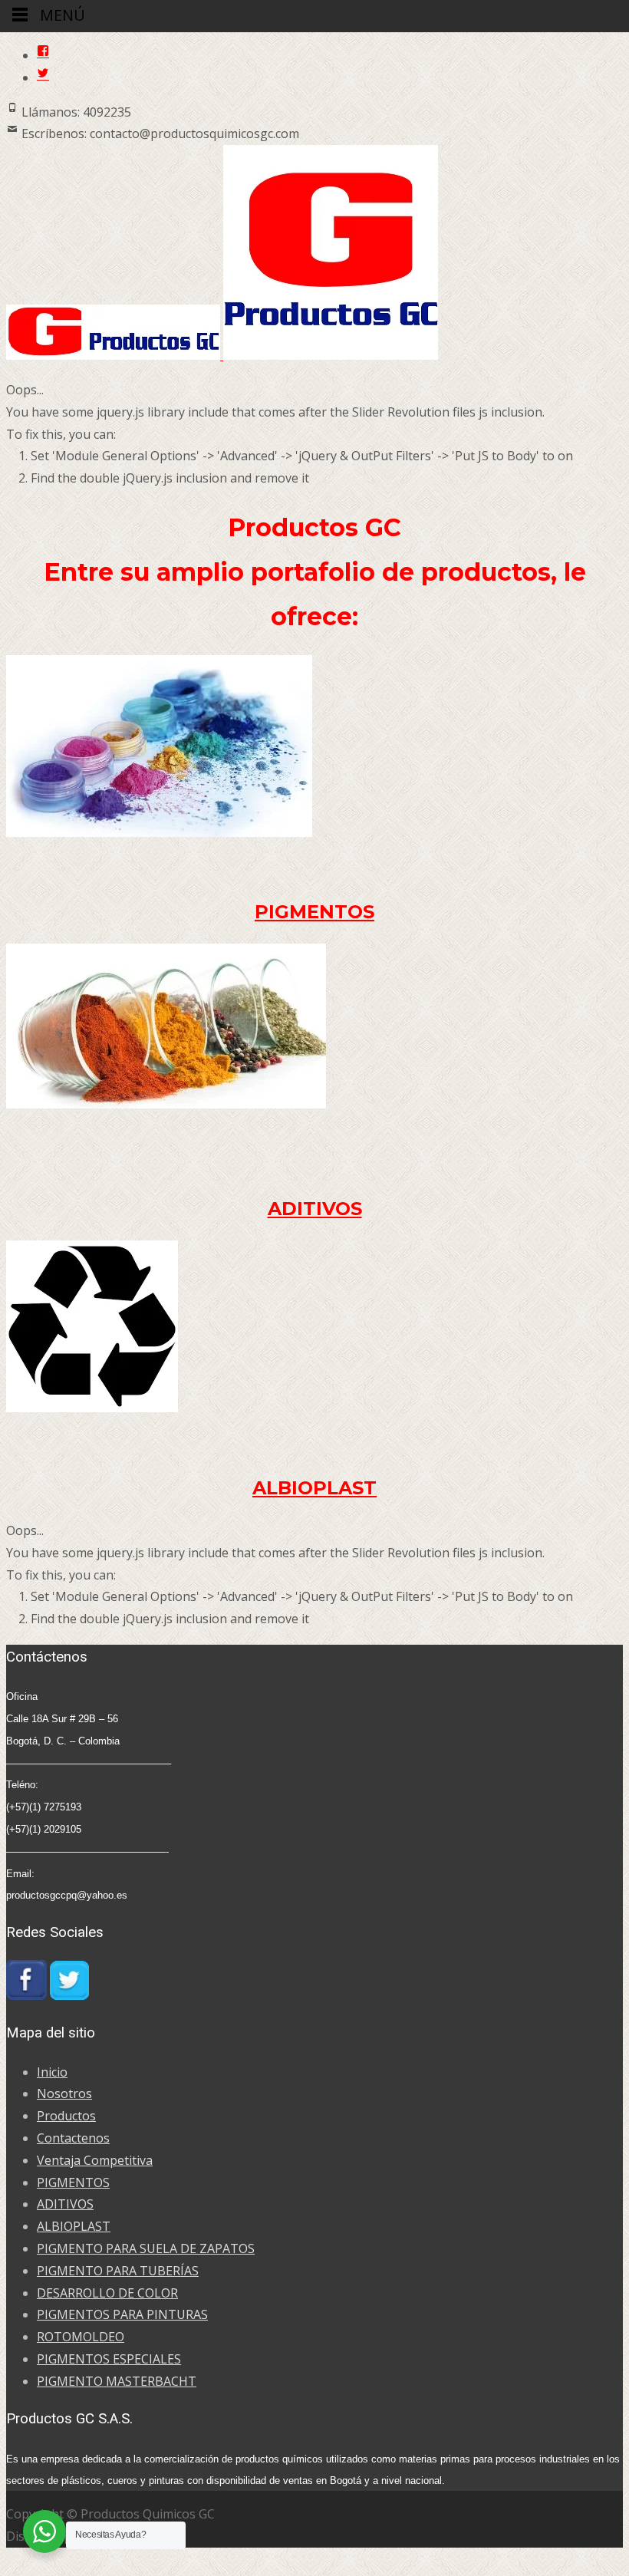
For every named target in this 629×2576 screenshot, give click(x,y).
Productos (66, 2116)
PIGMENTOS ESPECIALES (109, 2359)
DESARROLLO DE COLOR (107, 2293)
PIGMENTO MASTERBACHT (117, 2381)
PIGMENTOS (314, 912)
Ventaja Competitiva (95, 2160)
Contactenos (73, 2138)
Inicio (52, 2072)
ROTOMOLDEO (81, 2337)
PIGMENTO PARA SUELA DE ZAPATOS (146, 2248)
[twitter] (43, 77)
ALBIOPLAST (314, 1488)
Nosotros (64, 2093)
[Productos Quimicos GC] (222, 355)
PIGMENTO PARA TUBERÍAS (118, 2271)
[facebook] (43, 55)
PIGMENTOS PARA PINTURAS (122, 2314)
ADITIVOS (315, 1209)
